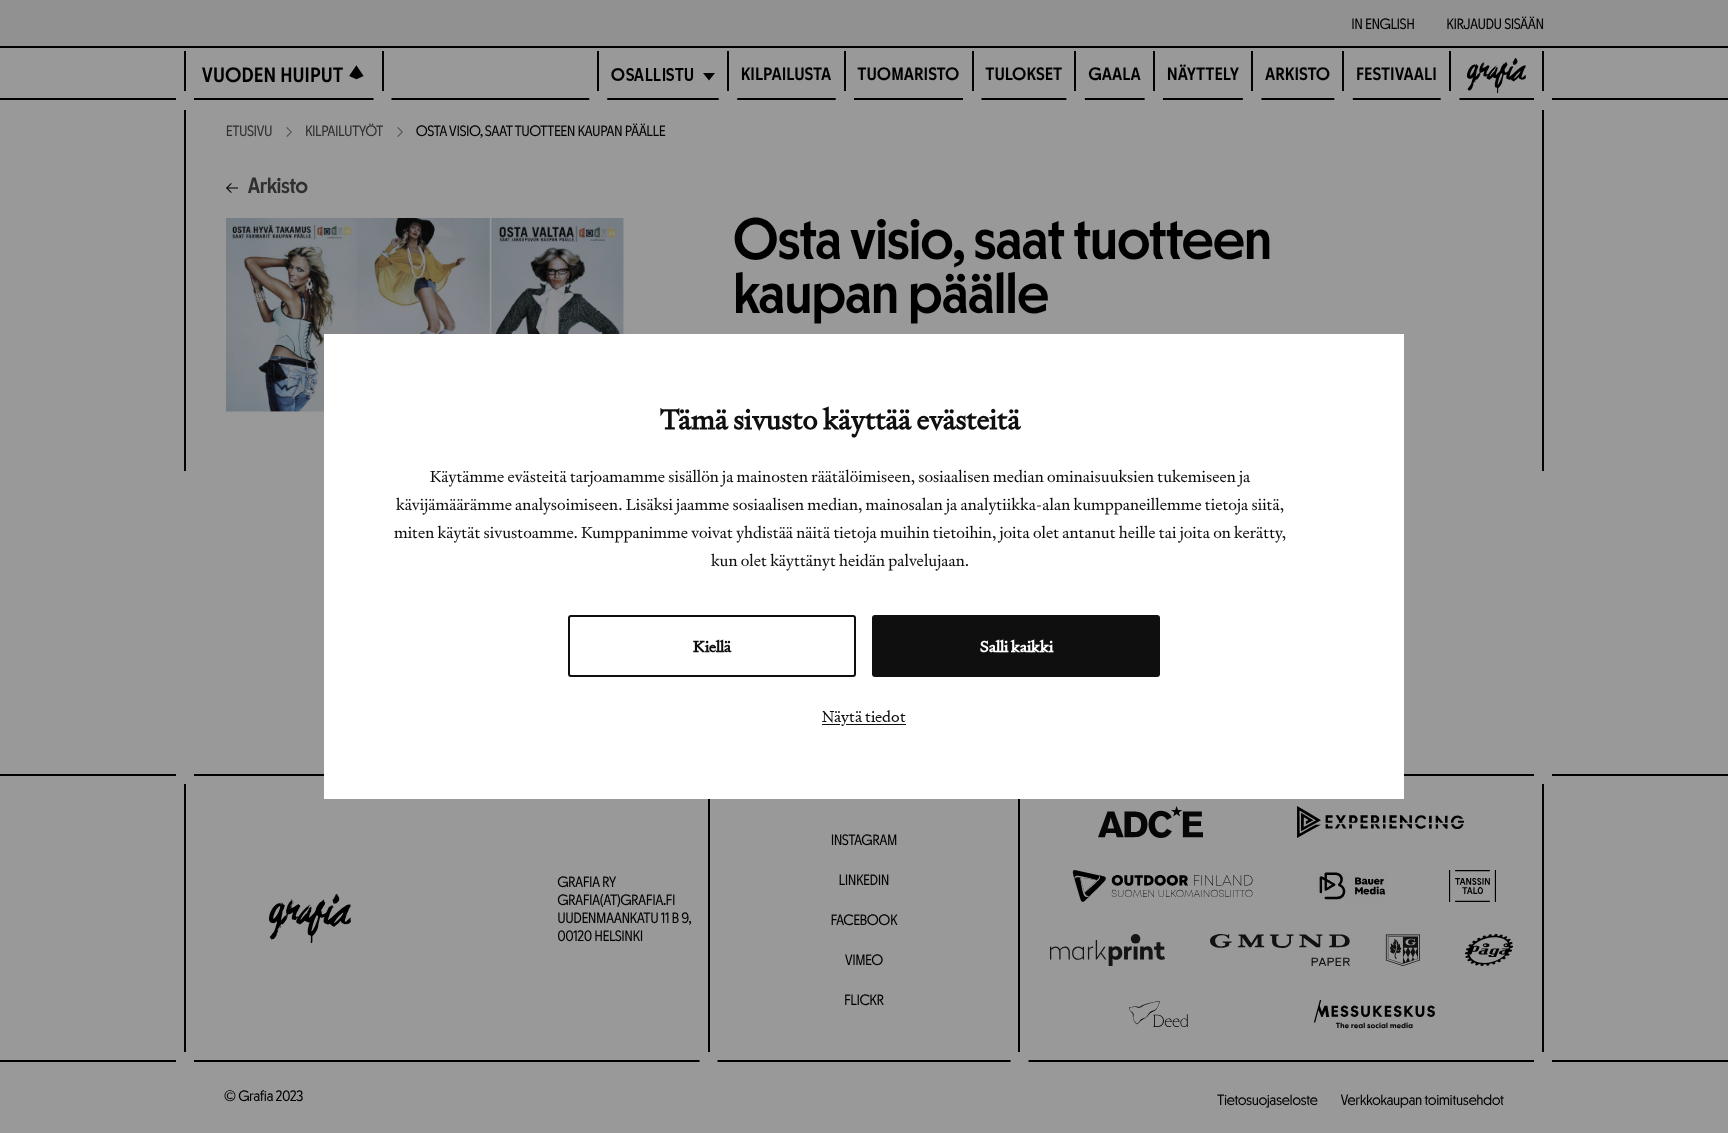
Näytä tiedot (864, 716)
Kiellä (712, 646)
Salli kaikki (1016, 646)
